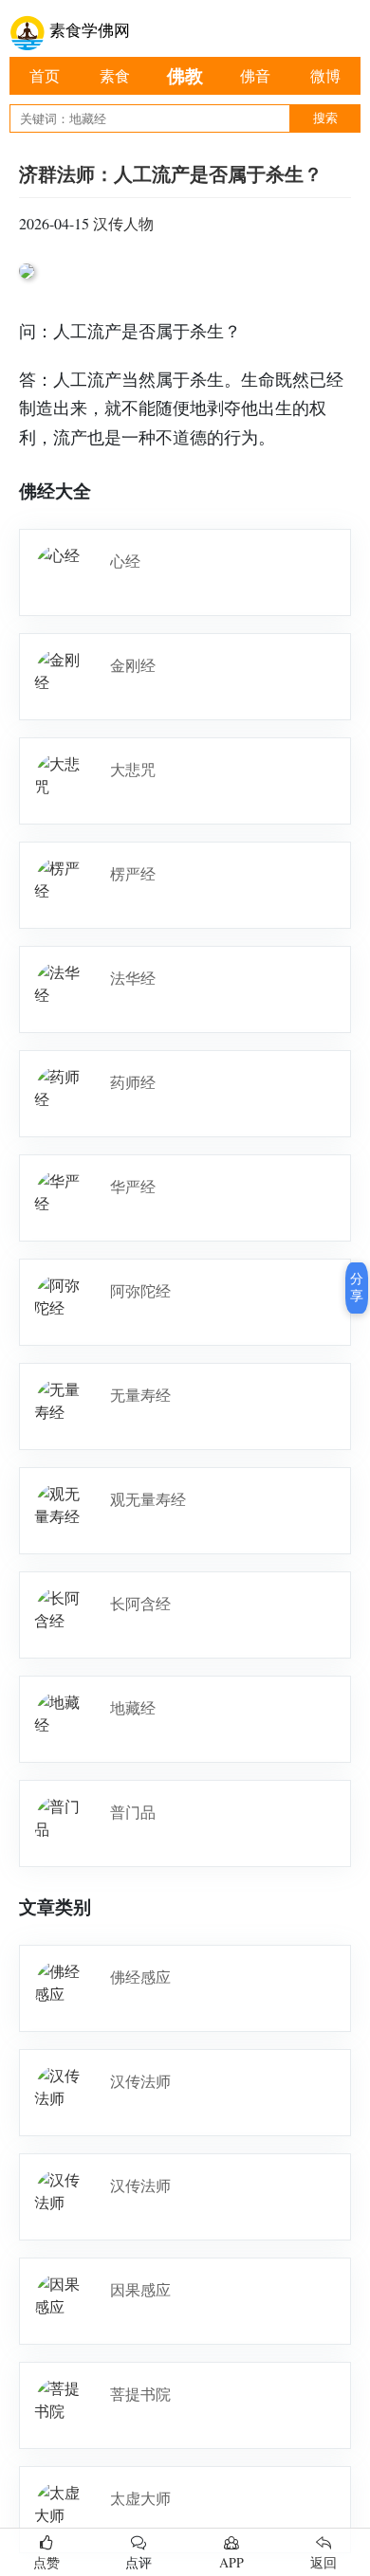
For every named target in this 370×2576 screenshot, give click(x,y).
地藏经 (133, 1707)
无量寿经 (140, 1395)
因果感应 (140, 2289)
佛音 (255, 75)
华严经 (133, 1186)
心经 (125, 561)
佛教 (185, 75)
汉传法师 (140, 2081)
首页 (45, 75)
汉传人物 (123, 223)
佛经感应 (140, 1977)
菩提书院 (140, 2394)
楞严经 (133, 873)
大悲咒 (133, 769)
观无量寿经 (148, 1499)
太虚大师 (140, 2498)
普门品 (133, 1812)
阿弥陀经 (140, 1290)
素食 (115, 75)
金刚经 (133, 665)
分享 (357, 1287)
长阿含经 (140, 1603)
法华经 (133, 978)
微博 (325, 75)
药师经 (133, 1082)
